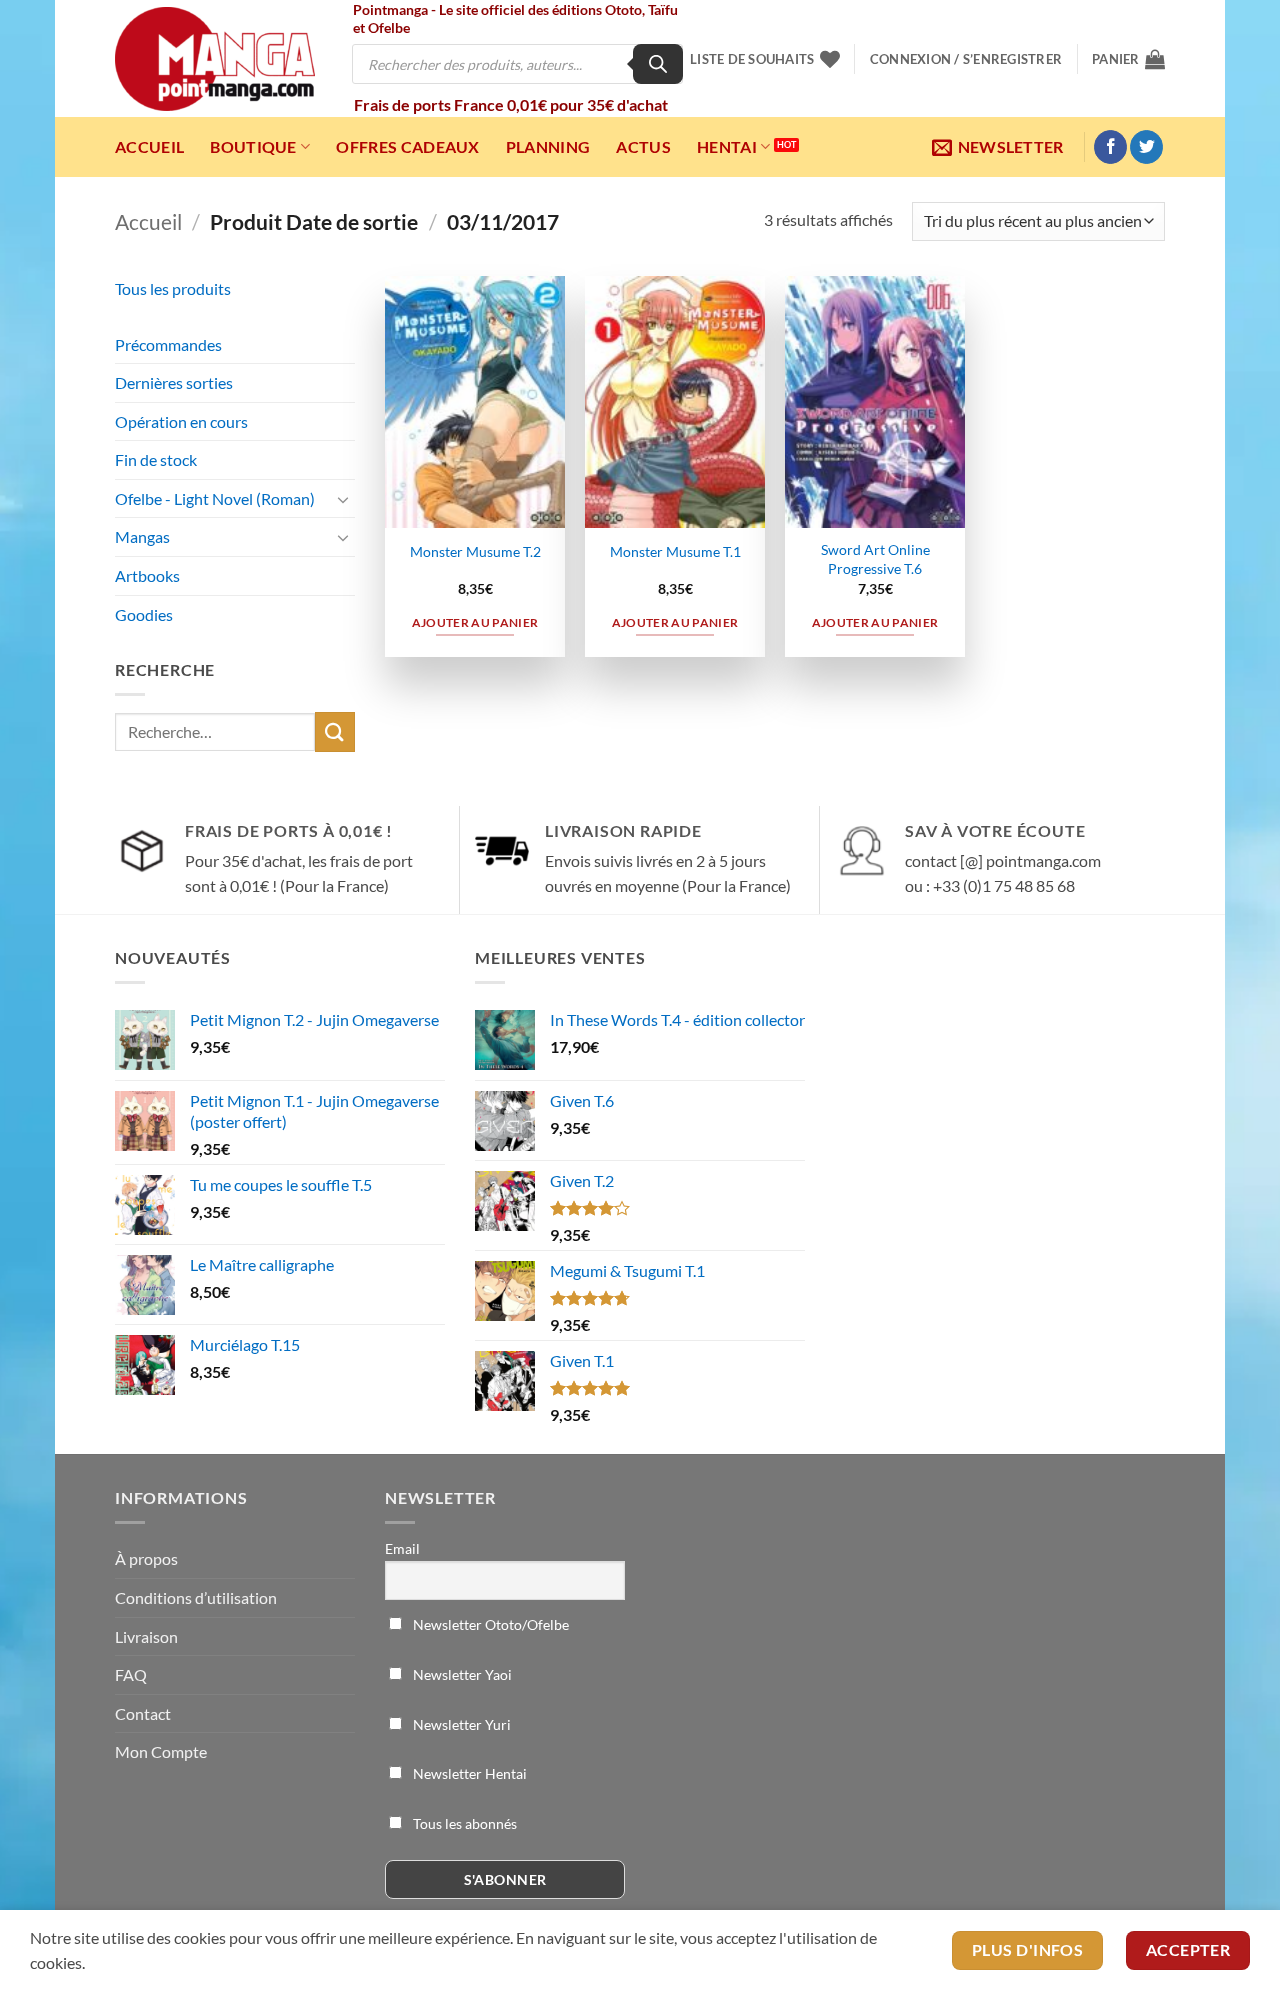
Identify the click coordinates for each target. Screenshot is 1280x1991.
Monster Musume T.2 (475, 551)
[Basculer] (343, 499)
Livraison (146, 1636)
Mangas (142, 536)
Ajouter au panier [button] (475, 622)
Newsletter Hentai (468, 1773)
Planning (548, 146)
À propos (146, 1558)
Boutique (253, 146)
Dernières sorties (174, 382)
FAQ (131, 1674)
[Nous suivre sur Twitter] (1146, 147)
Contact (143, 1713)
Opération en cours (181, 421)
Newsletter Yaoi (461, 1674)
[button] (966, 59)
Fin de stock (156, 459)
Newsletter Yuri (460, 1724)
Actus (643, 146)
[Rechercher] (658, 64)
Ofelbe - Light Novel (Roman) (215, 498)
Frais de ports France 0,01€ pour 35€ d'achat (511, 104)
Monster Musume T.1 (675, 551)
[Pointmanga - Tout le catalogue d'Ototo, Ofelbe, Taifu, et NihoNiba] (215, 59)
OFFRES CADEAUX (407, 146)
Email (402, 1548)
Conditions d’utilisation (196, 1597)
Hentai (727, 146)
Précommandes (168, 344)
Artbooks (147, 575)
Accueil (149, 146)
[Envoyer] (335, 731)
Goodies (144, 614)
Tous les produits (173, 288)
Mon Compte (161, 1751)
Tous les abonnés (463, 1823)
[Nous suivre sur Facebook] (1110, 147)
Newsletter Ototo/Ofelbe (489, 1624)
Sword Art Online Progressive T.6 (875, 559)
